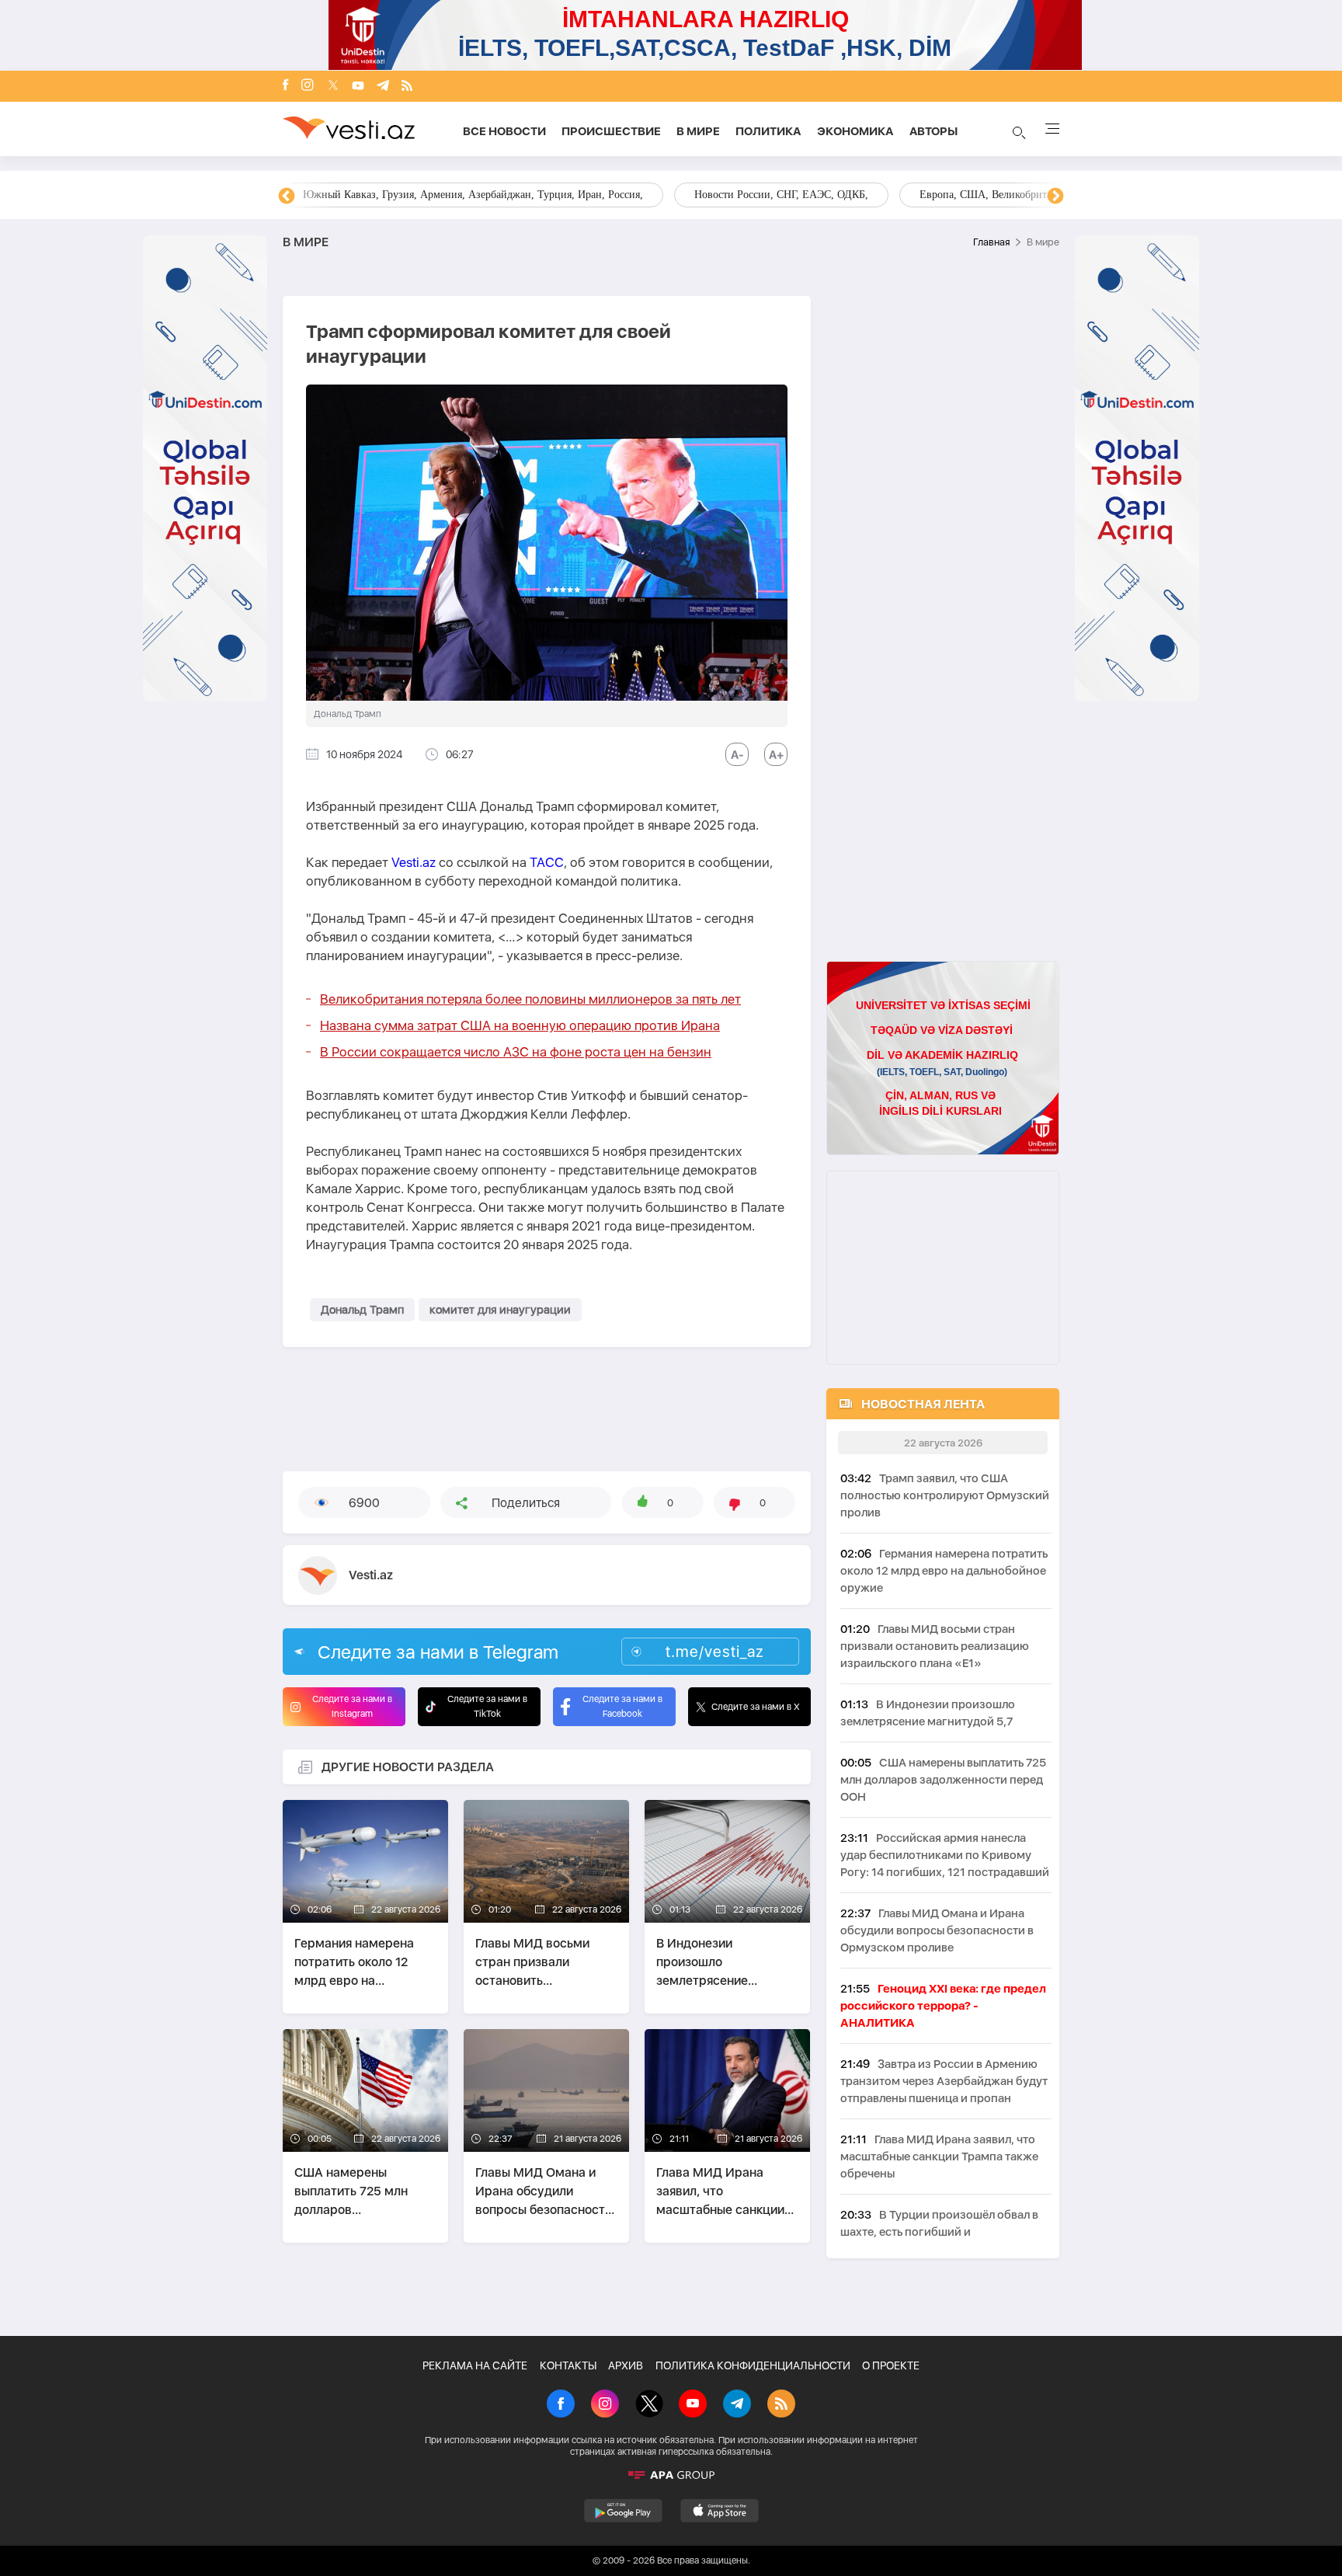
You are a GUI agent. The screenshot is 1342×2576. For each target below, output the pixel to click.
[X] (649, 2405)
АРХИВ (626, 2365)
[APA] (671, 2475)
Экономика (855, 131)
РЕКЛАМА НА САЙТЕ (475, 2365)
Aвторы (933, 131)
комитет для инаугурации (500, 1310)
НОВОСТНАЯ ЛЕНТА (923, 1404)
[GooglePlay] (623, 2511)
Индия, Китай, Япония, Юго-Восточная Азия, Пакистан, (765, 195)
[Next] (1055, 197)
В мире (698, 131)
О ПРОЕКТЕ (891, 2365)
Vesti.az (414, 862)
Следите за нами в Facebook (622, 1706)
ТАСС (547, 862)
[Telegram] (383, 87)
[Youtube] (358, 87)
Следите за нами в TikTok (487, 1706)
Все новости (504, 131)
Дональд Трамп (362, 1310)
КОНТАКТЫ (568, 2365)
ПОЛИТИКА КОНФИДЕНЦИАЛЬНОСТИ (753, 2365)
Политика (768, 131)
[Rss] (407, 87)
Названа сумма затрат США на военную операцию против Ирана (520, 1025)
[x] (333, 87)
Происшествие (611, 131)
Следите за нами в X (756, 1707)
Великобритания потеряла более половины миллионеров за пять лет (530, 999)
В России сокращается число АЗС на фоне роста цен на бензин (516, 1052)
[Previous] (287, 197)
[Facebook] (286, 86)
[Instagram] (308, 86)
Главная (991, 242)
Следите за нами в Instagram (352, 1706)
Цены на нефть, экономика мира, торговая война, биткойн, (442, 195)
